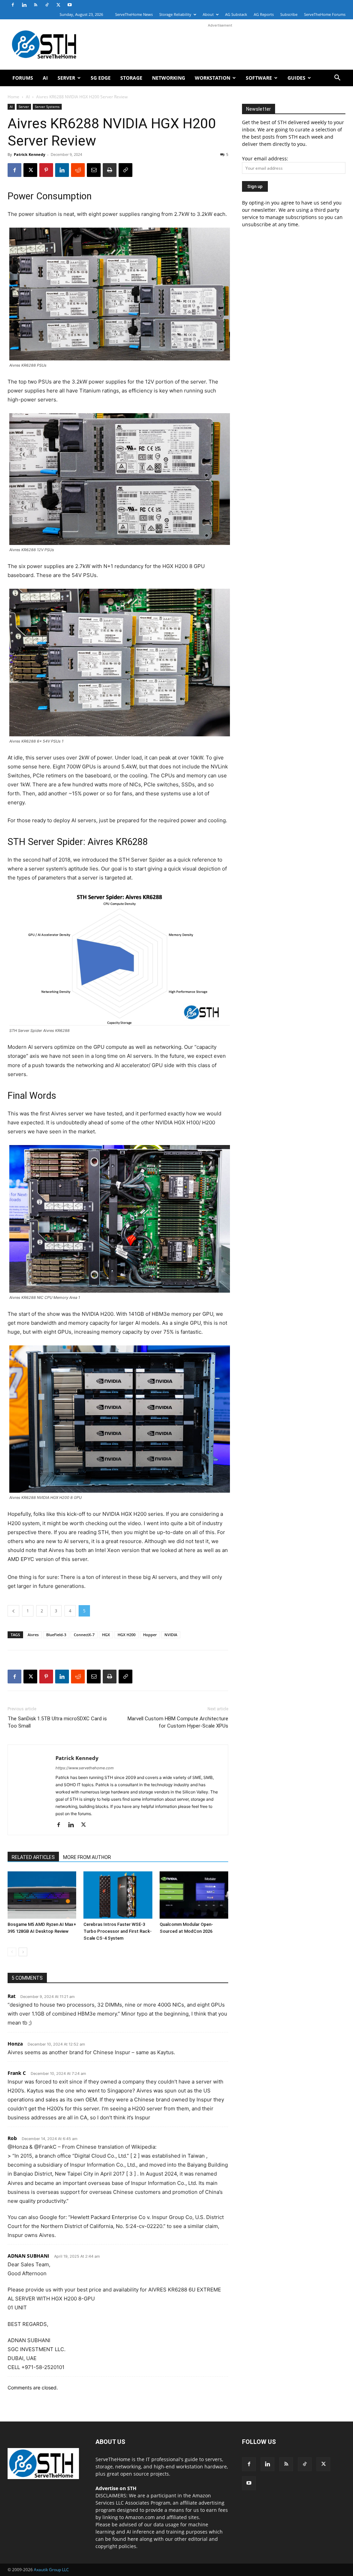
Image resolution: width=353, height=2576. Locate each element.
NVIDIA (171, 1635)
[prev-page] (12, 1952)
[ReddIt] (78, 170)
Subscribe (289, 14)
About (208, 14)
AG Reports (264, 14)
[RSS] (36, 5)
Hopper (150, 1635)
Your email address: (265, 158)
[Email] (94, 170)
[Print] (110, 170)
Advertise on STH (116, 2488)
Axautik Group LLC (51, 2570)
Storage (131, 78)
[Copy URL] (125, 170)
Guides (296, 78)
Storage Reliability (175, 14)
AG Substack (236, 14)
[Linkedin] (24, 5)
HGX (106, 1635)
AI (45, 78)
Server (66, 78)
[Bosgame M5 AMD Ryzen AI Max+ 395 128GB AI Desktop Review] (42, 1895)
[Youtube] (70, 5)
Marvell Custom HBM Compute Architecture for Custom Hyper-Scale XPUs (178, 1722)
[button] (337, 78)
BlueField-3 (56, 1635)
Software (259, 78)
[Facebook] (13, 5)
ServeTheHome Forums (325, 14)
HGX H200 (127, 1635)
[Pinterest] (46, 170)
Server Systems (47, 107)
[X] (58, 5)
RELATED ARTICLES (33, 1857)
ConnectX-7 (84, 1635)
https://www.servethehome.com (85, 1768)
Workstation (213, 78)
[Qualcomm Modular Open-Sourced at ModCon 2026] (194, 1895)
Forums (23, 78)
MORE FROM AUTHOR (87, 1857)
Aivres (33, 1635)
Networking (169, 78)
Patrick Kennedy (29, 154)
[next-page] (23, 1952)
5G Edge (101, 78)
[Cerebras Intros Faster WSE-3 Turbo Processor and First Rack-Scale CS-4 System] (118, 1895)
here (133, 2539)
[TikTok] (47, 5)
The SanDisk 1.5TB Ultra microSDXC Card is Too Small (57, 1722)
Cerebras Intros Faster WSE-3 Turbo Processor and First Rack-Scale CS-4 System (118, 1931)
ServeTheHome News (134, 14)
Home (13, 97)
